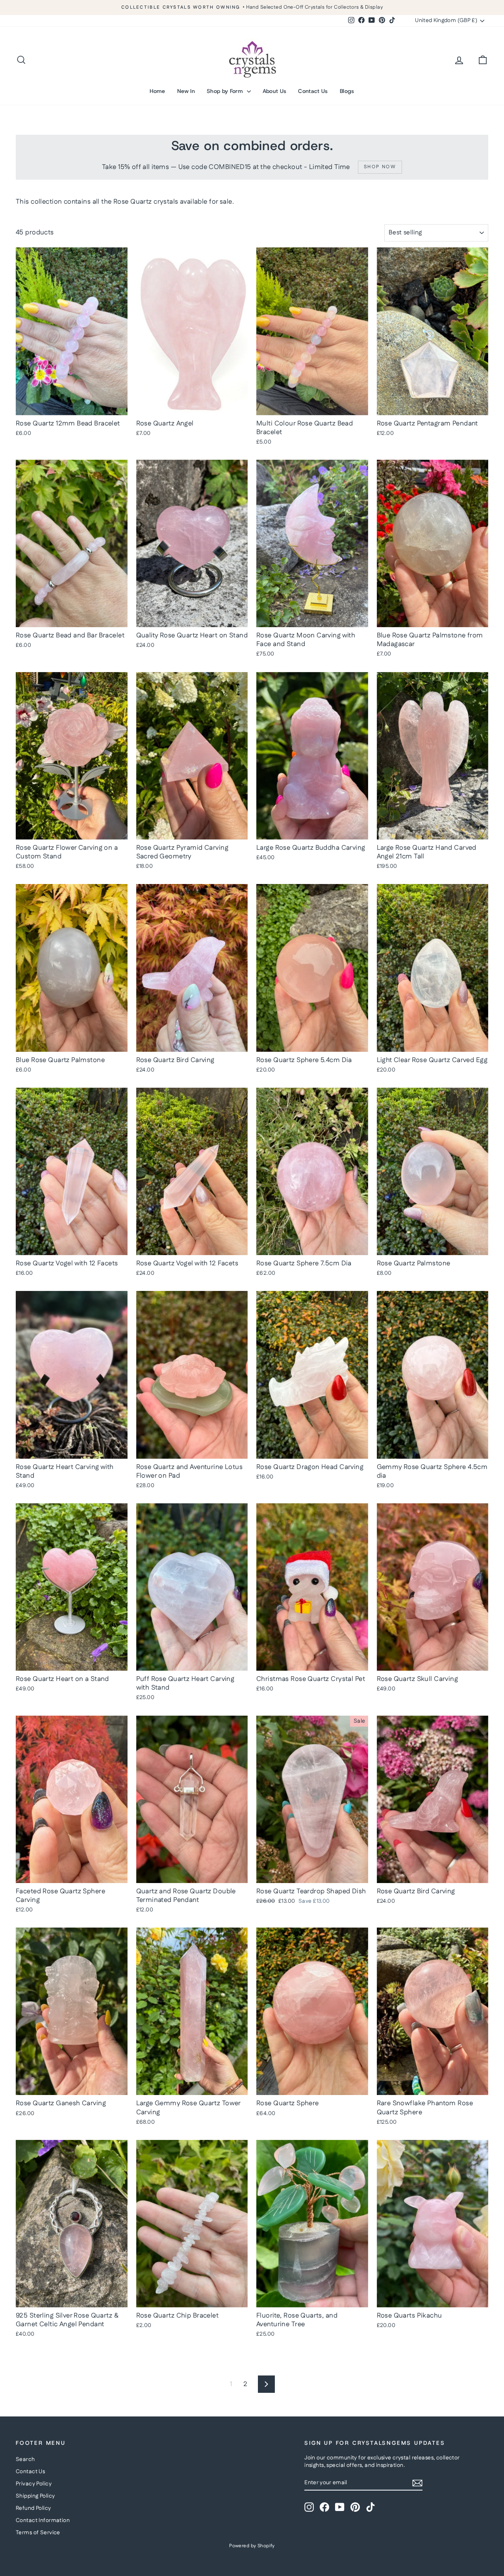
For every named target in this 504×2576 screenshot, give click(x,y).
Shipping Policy (35, 2496)
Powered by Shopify (252, 2546)
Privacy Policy (34, 2484)
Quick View (72, 407)
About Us (275, 91)
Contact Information (43, 2520)
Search (25, 2459)
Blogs (347, 91)
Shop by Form (226, 91)
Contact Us (313, 91)
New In (186, 91)
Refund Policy (33, 2508)
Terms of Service (38, 2533)
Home (157, 91)
